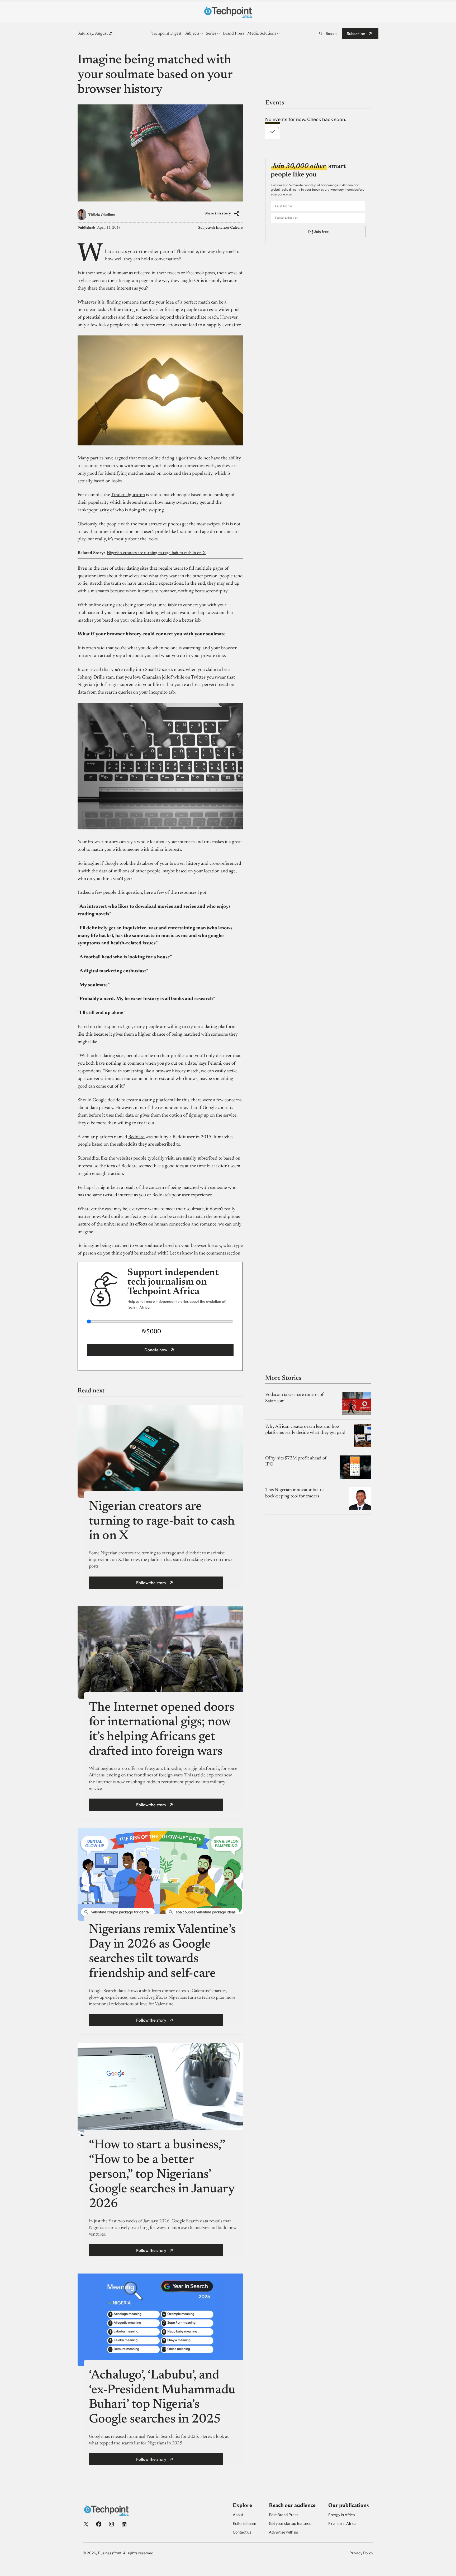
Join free (321, 231)
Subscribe (356, 33)
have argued (116, 458)
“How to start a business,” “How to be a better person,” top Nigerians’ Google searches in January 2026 (162, 2175)
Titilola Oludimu (102, 215)
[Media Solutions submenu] (278, 33)
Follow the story (151, 1583)
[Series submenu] (218, 33)
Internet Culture (229, 228)
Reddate (137, 1137)
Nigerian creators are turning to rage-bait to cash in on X (156, 553)
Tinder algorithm (128, 495)
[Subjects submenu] (202, 33)
